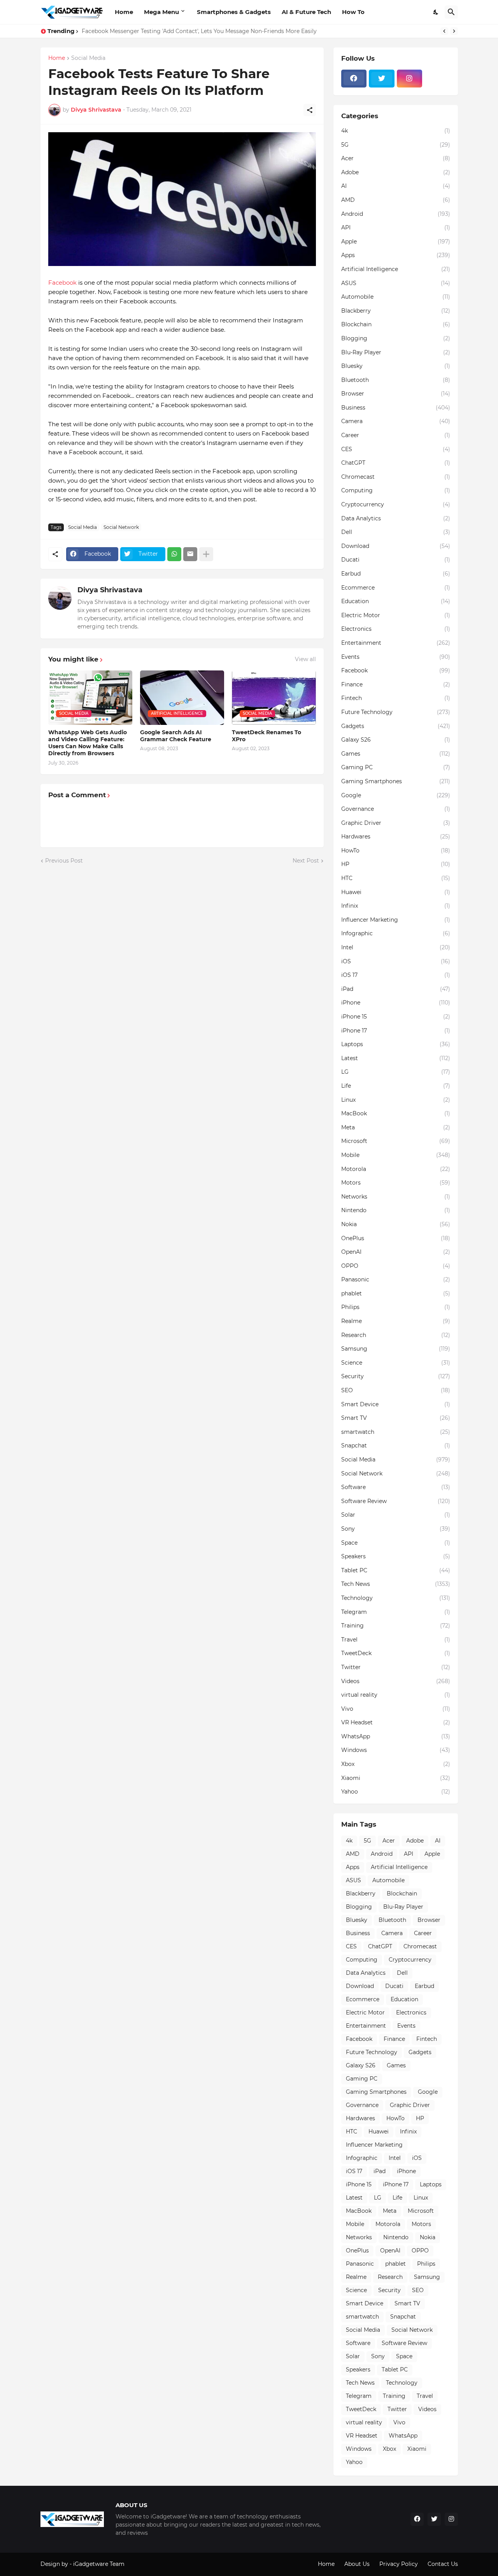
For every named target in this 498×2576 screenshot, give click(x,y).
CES (396, 449)
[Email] (190, 554)
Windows (396, 1750)
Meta (396, 1127)
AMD (396, 200)
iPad (396, 989)
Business (396, 408)
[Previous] (444, 31)
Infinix (396, 906)
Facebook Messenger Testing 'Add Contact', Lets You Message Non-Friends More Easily (199, 31)
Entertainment (396, 643)
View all (305, 659)
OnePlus (396, 1238)
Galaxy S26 (396, 740)
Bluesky (396, 366)
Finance (396, 684)
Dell (396, 532)
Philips (396, 1307)
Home (124, 12)
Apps (396, 255)
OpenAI (396, 1252)
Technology (396, 1598)
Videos (396, 1681)
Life (396, 1086)
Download (396, 546)
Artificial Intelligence (396, 269)
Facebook (62, 283)
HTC (396, 878)
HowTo (396, 850)
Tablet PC (396, 1570)
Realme (396, 1321)
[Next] (454, 31)
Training (396, 1626)
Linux (396, 1100)
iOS (396, 961)
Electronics (396, 629)
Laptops (396, 1044)
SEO (396, 1390)
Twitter (396, 1667)
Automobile (396, 297)
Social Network (121, 527)
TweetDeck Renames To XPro (267, 736)
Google (396, 795)
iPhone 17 (396, 1031)
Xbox (396, 1764)
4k (396, 131)
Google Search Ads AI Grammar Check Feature (176, 736)
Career (396, 435)
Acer (396, 158)
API (396, 227)
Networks (396, 1197)
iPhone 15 (396, 1017)
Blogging (396, 338)
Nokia (396, 1224)
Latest (396, 1058)
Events (396, 657)
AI (396, 186)
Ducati (396, 560)
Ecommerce (396, 588)
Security (396, 1376)
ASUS (396, 283)
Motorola (396, 1169)
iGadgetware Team (99, 2564)
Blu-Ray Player (396, 352)
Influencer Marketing (396, 920)
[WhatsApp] (174, 554)
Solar (396, 1515)
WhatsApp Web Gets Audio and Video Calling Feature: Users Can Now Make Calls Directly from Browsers (88, 743)
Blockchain (396, 324)
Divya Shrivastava (110, 590)
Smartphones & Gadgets (234, 12)
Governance (396, 809)
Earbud (396, 574)
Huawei (396, 892)
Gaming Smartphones (396, 781)
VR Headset (396, 1722)
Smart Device (396, 1404)
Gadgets (396, 726)
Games (396, 754)
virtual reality (396, 1695)
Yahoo (396, 1792)
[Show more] (206, 554)
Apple (396, 241)
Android (396, 214)
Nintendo (396, 1210)
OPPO (396, 1266)
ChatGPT (396, 463)
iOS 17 (396, 975)
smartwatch (396, 1432)
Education (396, 601)
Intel (396, 947)
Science (396, 1363)
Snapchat (396, 1445)
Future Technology (396, 712)
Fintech (396, 698)
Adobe (396, 172)
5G (396, 145)
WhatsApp (396, 1736)
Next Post (306, 861)
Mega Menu (161, 12)
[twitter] (382, 79)
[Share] (310, 110)
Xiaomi (396, 1778)
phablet (396, 1293)
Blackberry (396, 311)
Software (396, 1487)
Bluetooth (396, 380)
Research (396, 1335)
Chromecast (396, 477)
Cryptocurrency (396, 504)
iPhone (396, 1003)
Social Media (88, 58)
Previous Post (64, 861)
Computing (396, 490)
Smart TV (396, 1418)
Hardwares (396, 836)
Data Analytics (396, 518)
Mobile (396, 1155)
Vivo (396, 1709)
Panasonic (396, 1279)
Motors (396, 1183)
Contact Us (443, 2564)
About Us (357, 2564)
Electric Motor (396, 615)
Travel (396, 1640)
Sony (396, 1529)
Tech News (396, 1584)
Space (396, 1543)
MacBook (396, 1113)
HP (396, 864)
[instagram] (410, 79)
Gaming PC (396, 767)
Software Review (396, 1501)
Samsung (396, 1349)
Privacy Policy (399, 2564)
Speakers (396, 1556)
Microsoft (396, 1141)
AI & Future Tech (306, 12)
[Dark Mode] (436, 12)
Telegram (396, 1612)
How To (353, 12)
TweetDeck (396, 1653)
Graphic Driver (396, 823)
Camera (396, 421)
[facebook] (354, 79)
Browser (396, 394)
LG (396, 1072)
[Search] (451, 12)
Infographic (396, 933)
